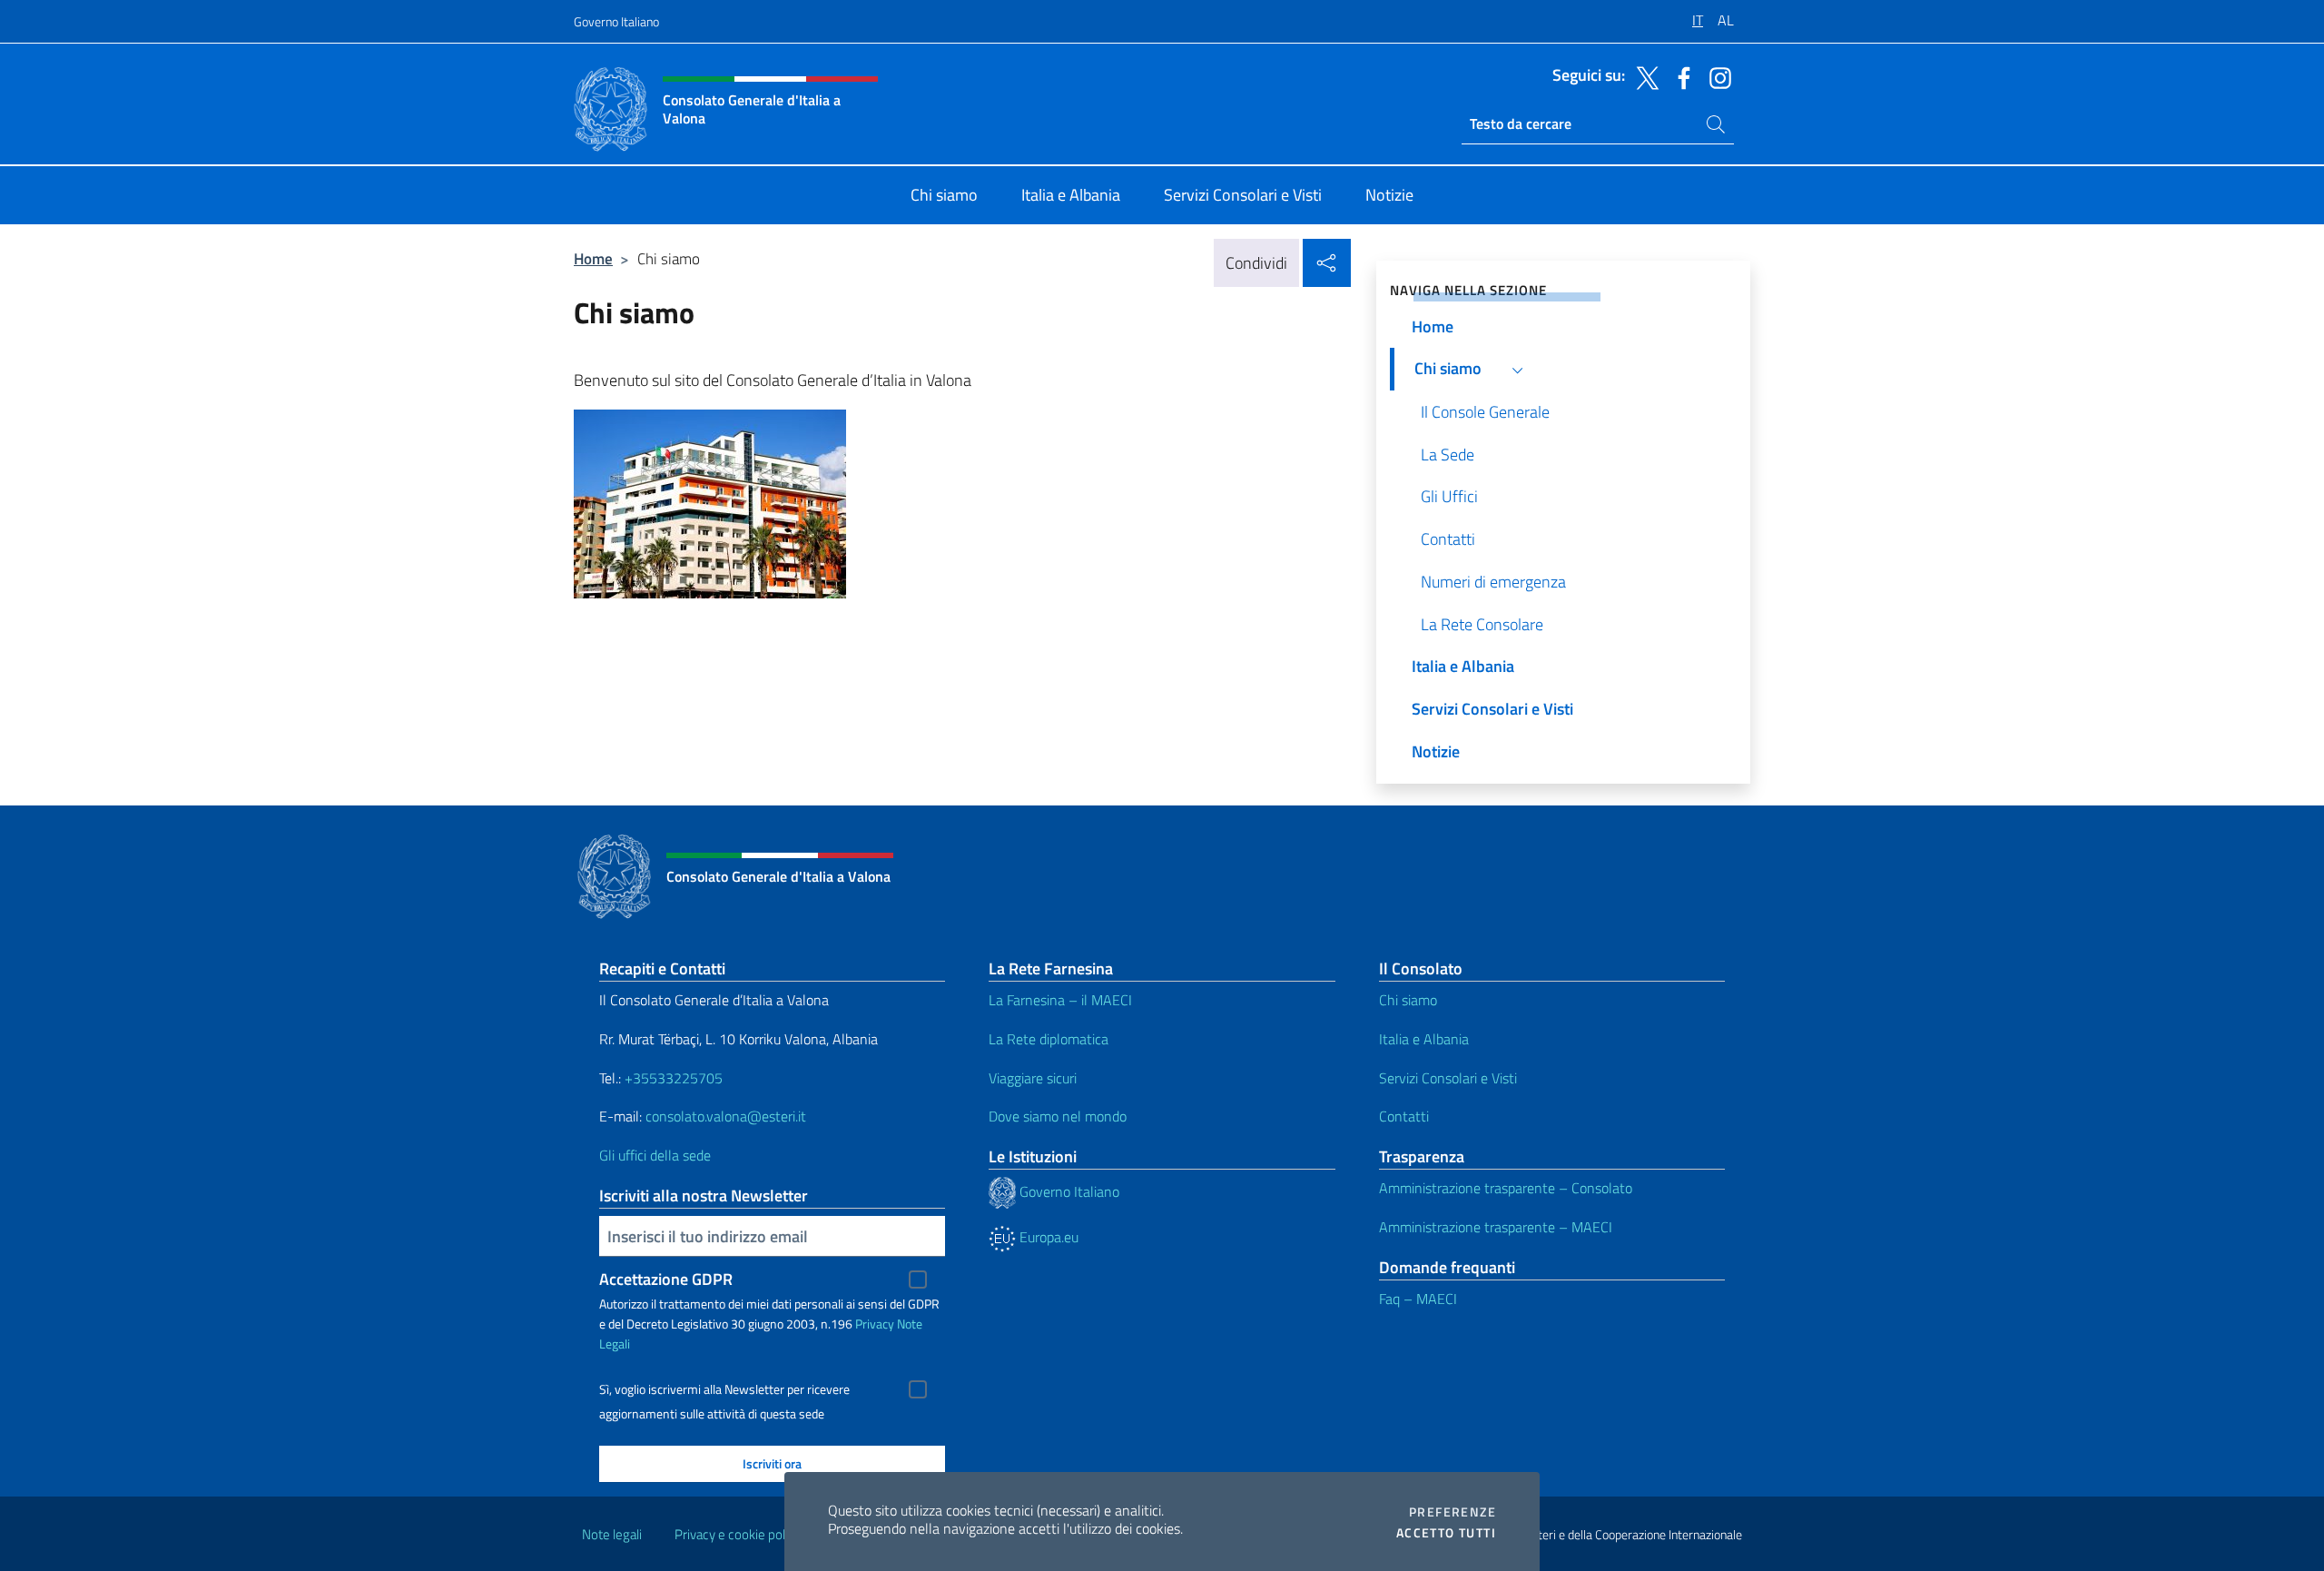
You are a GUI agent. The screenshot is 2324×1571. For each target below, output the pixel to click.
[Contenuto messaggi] (962, 504)
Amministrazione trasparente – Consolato (1506, 1188)
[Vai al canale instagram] (1716, 76)
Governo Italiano (616, 21)
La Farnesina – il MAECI (1060, 1000)
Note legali (612, 1534)
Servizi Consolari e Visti (1448, 1078)
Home (593, 258)
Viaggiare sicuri (1033, 1078)
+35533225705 (674, 1078)
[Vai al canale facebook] (1679, 76)
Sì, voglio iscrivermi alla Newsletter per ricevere (724, 1389)
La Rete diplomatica (1049, 1039)
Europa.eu (1047, 1237)
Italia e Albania (1424, 1039)
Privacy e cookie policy (738, 1534)
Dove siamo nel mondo (1058, 1116)
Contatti (1404, 1116)
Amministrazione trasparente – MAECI (1496, 1227)
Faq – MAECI (1418, 1299)
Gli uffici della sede (655, 1155)
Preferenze (1452, 1512)
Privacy (875, 1324)
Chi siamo (1408, 1000)
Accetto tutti (1446, 1533)
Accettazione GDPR (666, 1279)
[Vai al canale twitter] (1643, 76)
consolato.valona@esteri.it (726, 1116)
